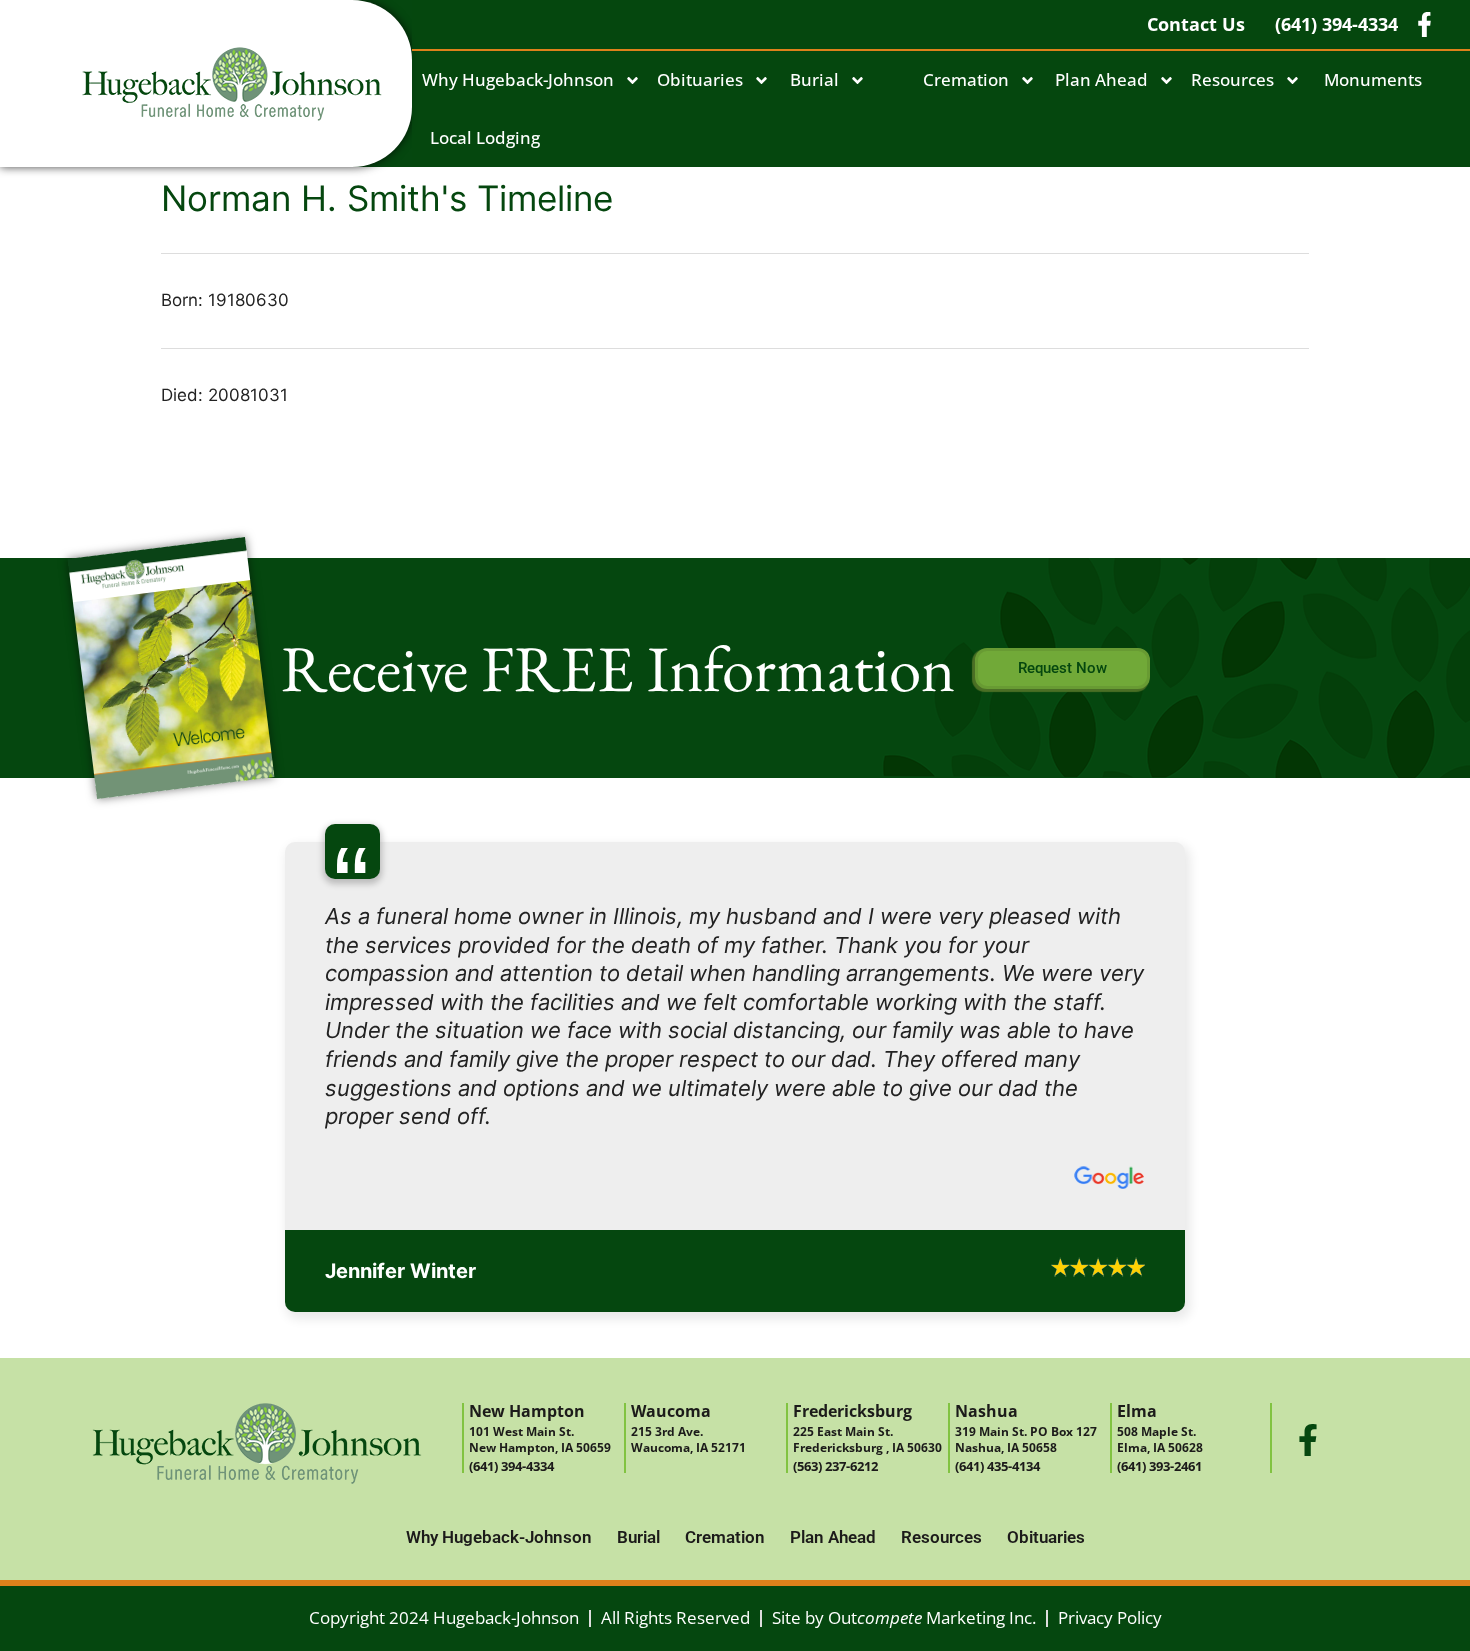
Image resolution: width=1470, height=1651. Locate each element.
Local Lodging (485, 137)
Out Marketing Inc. (932, 1417)
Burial (814, 79)
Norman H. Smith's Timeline (387, 198)
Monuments (1373, 79)
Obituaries (700, 79)
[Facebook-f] (1308, 1240)
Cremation (966, 79)
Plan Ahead (1101, 79)
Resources (1232, 79)
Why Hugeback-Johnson (518, 79)
